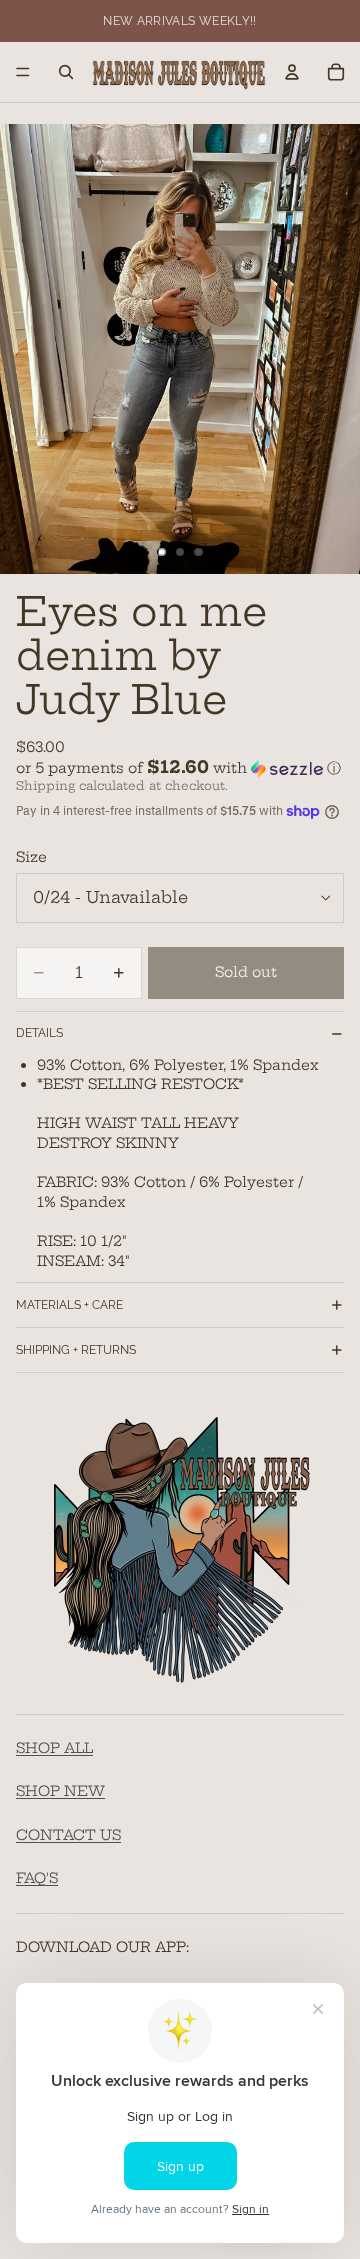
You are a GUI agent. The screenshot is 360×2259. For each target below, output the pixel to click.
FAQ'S (37, 1879)
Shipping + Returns (76, 1350)
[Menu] (23, 72)
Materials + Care (69, 1305)
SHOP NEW (60, 1792)
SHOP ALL (54, 1748)
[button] (180, 768)
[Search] (66, 72)
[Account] (292, 72)
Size (31, 857)
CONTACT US (68, 1835)
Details (39, 1033)
